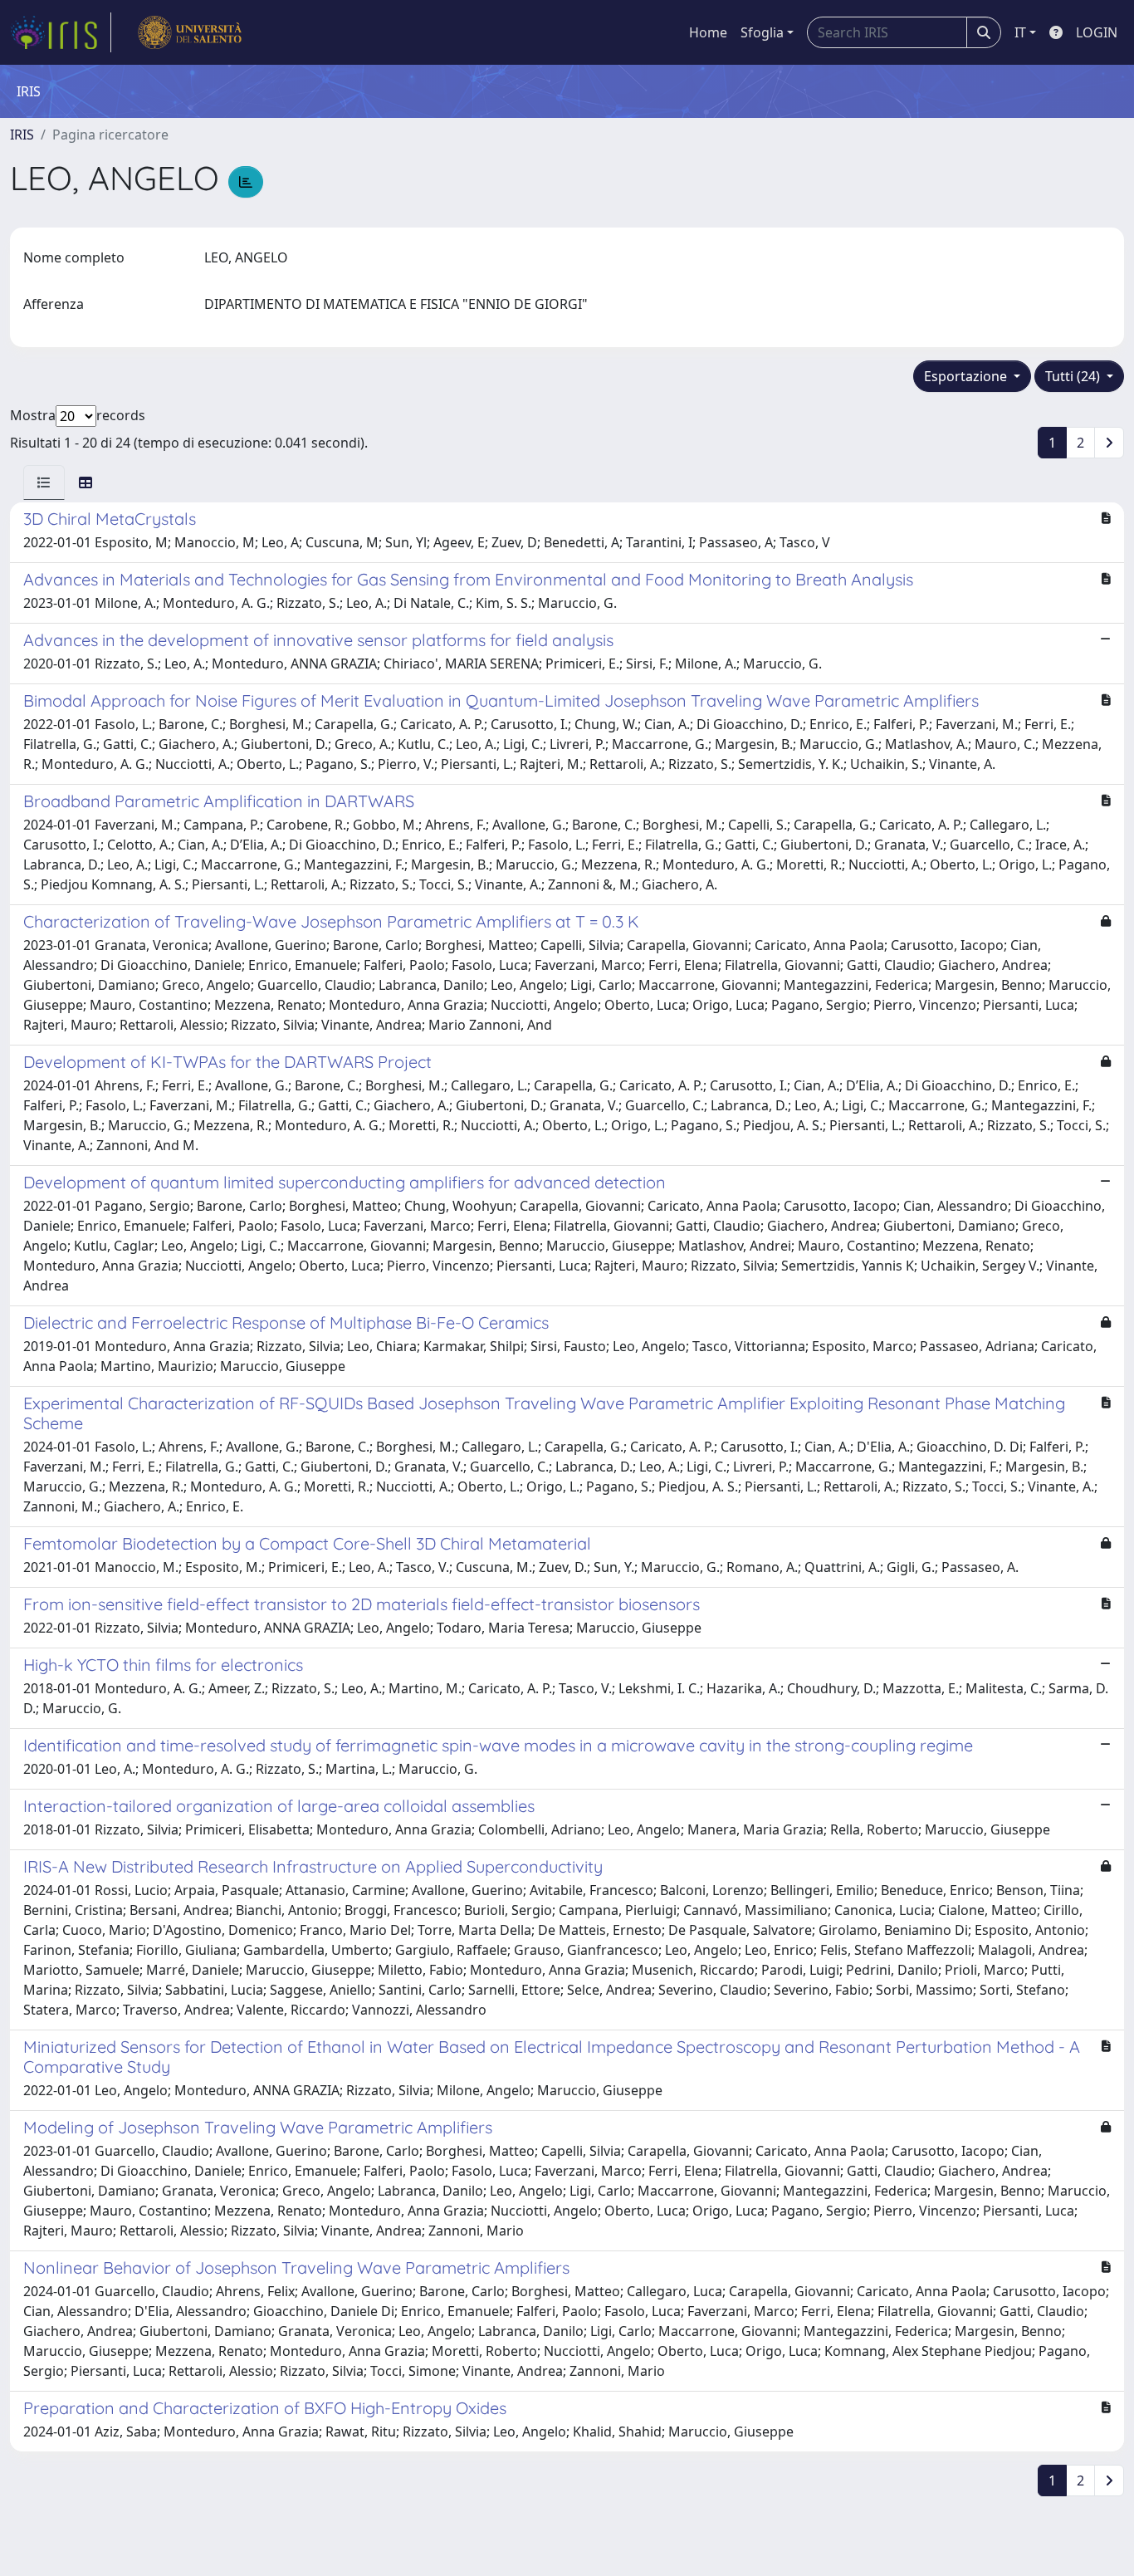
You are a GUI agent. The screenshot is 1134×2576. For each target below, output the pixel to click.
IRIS (22, 135)
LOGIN (1097, 32)
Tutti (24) (1074, 376)
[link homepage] (61, 32)
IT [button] (1020, 32)
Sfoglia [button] (762, 32)
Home (708, 32)
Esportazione (967, 376)
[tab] (44, 482)
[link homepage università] (190, 32)
